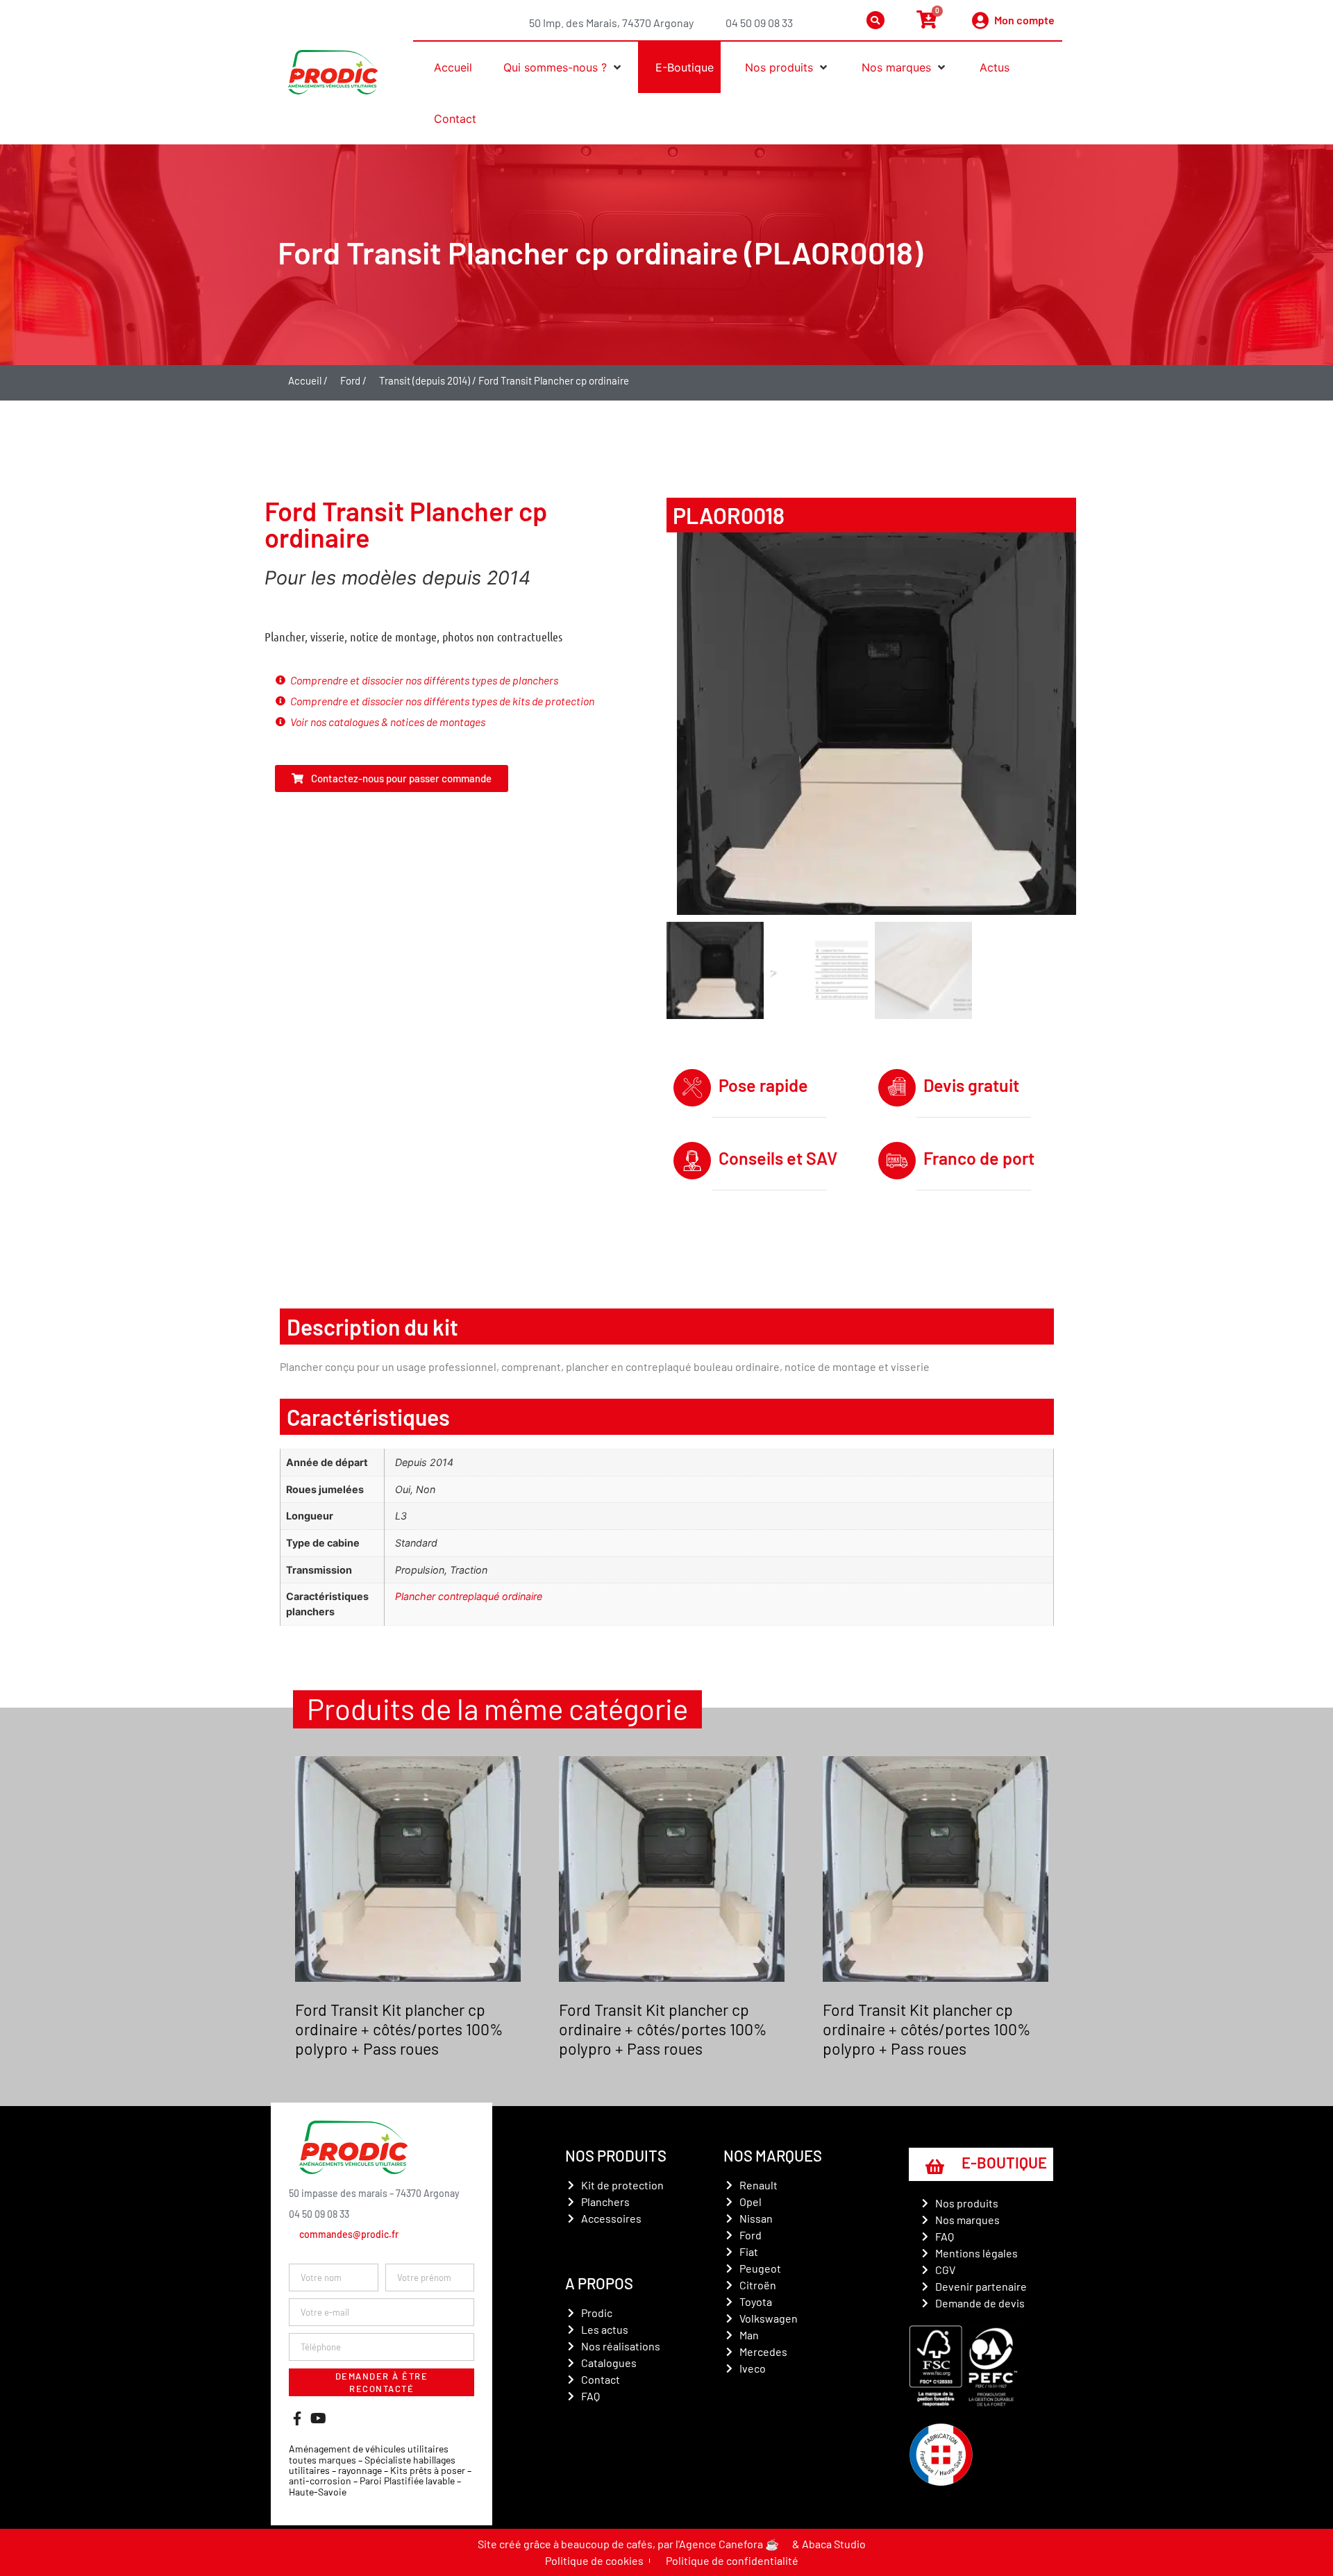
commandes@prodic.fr (349, 2234)
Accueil (305, 380)
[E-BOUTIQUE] (934, 2166)
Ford (350, 380)
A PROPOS (599, 2283)
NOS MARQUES (773, 2155)
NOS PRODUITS (616, 2155)
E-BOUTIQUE (1004, 2162)
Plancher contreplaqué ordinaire (469, 1596)
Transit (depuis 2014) (425, 380)
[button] (559, 67)
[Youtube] (318, 2418)
